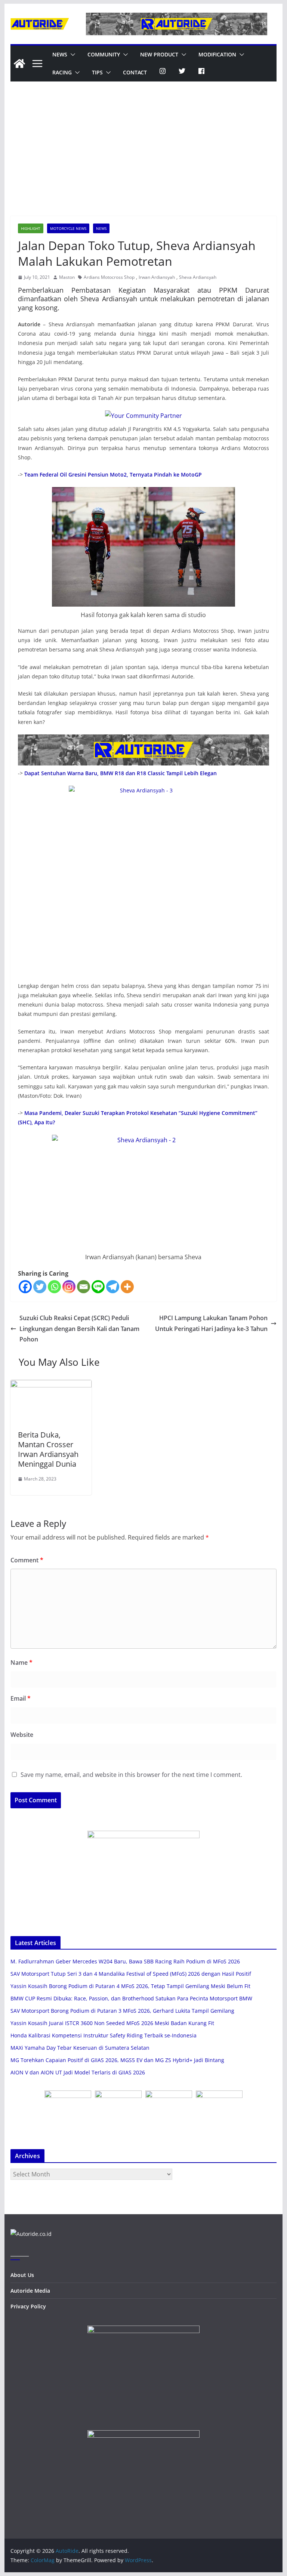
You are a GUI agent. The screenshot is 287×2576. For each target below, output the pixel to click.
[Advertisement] (144, 160)
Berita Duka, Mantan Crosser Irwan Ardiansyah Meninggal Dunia (48, 1449)
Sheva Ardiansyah (198, 277)
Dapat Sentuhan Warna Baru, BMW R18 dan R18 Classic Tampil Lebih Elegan (121, 773)
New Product (159, 54)
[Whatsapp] (54, 1287)
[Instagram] (69, 1287)
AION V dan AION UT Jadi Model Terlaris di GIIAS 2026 (78, 2072)
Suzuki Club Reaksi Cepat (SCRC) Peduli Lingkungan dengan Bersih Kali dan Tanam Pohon (79, 1329)
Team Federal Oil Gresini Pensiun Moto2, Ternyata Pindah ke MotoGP (113, 474)
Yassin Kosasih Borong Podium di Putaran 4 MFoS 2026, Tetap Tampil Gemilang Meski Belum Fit (130, 1986)
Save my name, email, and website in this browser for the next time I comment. (131, 1775)
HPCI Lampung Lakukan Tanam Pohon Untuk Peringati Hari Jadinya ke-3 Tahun (211, 1323)
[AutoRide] (19, 64)
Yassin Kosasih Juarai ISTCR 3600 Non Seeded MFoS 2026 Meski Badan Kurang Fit (112, 2023)
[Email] (84, 1287)
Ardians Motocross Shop (109, 277)
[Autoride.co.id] (31, 2234)
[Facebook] (25, 1287)
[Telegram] (113, 1287)
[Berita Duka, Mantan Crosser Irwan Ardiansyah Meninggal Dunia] (51, 1385)
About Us (22, 2275)
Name (21, 1663)
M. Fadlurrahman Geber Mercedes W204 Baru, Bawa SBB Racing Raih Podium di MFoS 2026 (125, 1961)
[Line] (98, 1287)
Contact (135, 72)
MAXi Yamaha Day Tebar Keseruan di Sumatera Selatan (80, 2048)
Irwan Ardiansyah (157, 277)
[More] (127, 1287)
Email (21, 1698)
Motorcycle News (68, 228)
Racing (62, 72)
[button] (71, 55)
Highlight (31, 228)
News (60, 54)
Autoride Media (30, 2291)
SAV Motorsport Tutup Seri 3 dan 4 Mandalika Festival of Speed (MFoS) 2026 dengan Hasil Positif (131, 1974)
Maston (67, 277)
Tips (97, 72)
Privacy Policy (28, 2306)
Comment (27, 1560)
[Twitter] (40, 1287)
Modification (217, 54)
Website (22, 1735)
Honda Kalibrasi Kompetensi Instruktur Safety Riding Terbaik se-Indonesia (104, 2035)
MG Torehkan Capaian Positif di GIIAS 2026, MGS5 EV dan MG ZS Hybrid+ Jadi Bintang (117, 2060)
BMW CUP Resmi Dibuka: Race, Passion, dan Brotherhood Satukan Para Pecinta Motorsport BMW (131, 1998)
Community (104, 54)
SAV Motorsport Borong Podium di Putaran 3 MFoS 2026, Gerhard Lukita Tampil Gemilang (122, 2011)
